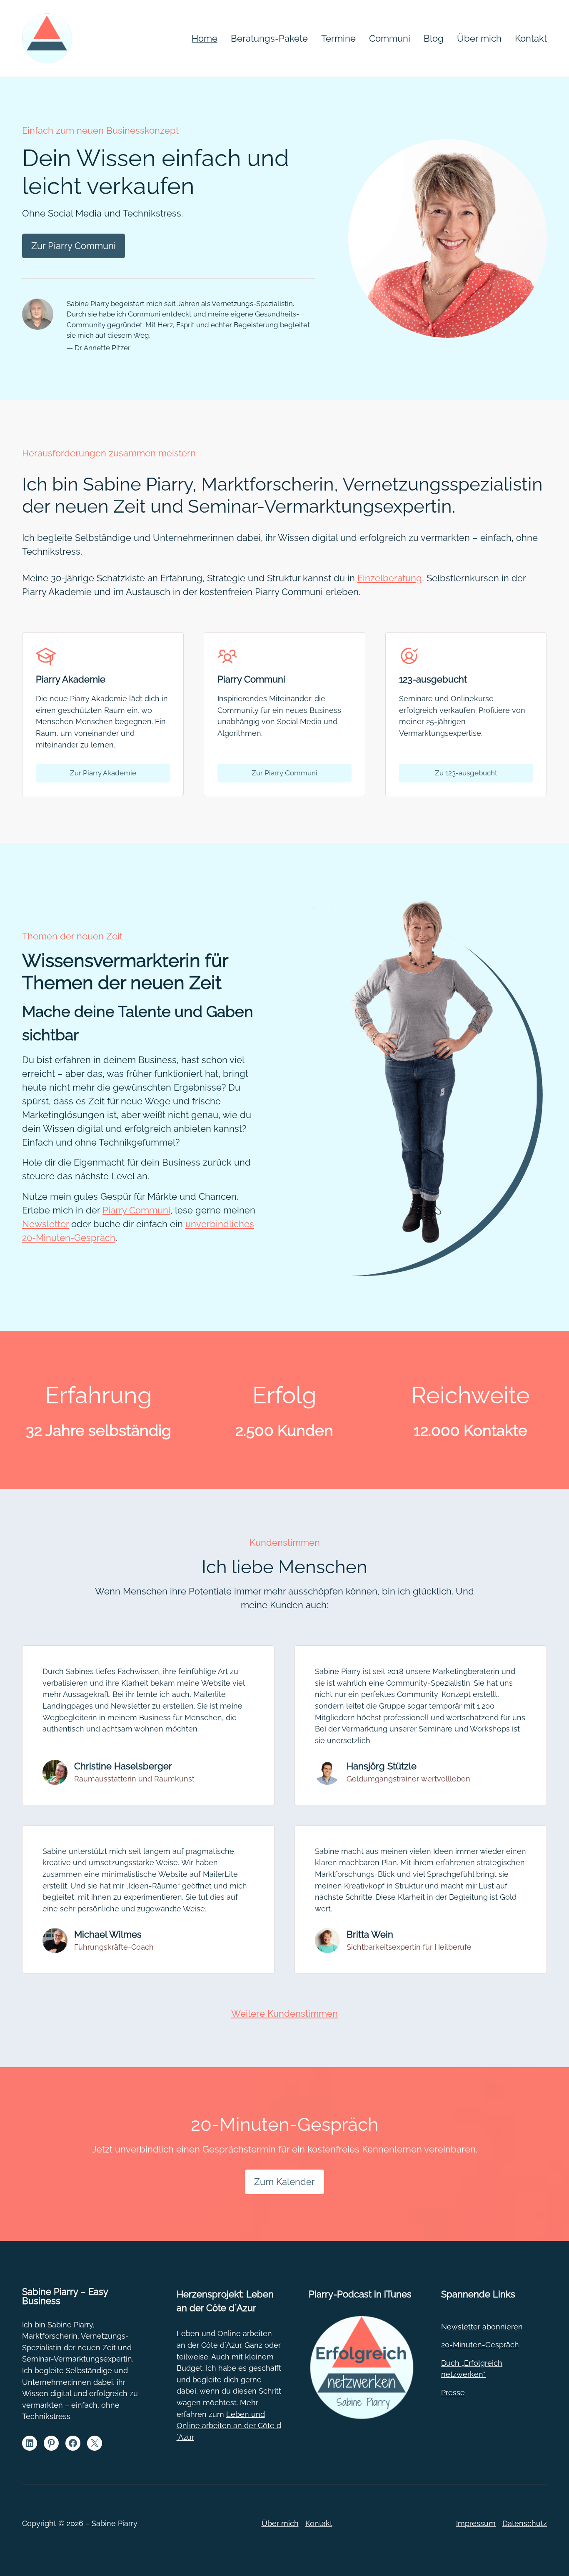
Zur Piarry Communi (74, 246)
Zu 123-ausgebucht (466, 773)
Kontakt (319, 2523)
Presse (453, 2393)
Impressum (476, 2523)
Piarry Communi (136, 1210)
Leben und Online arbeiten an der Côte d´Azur (229, 2426)
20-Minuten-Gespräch (480, 2345)
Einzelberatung (390, 578)
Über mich (280, 2523)
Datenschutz (525, 2523)
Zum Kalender (284, 2182)
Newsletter (45, 1224)
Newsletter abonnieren (482, 2327)
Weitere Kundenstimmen (284, 2013)
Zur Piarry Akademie (103, 773)
